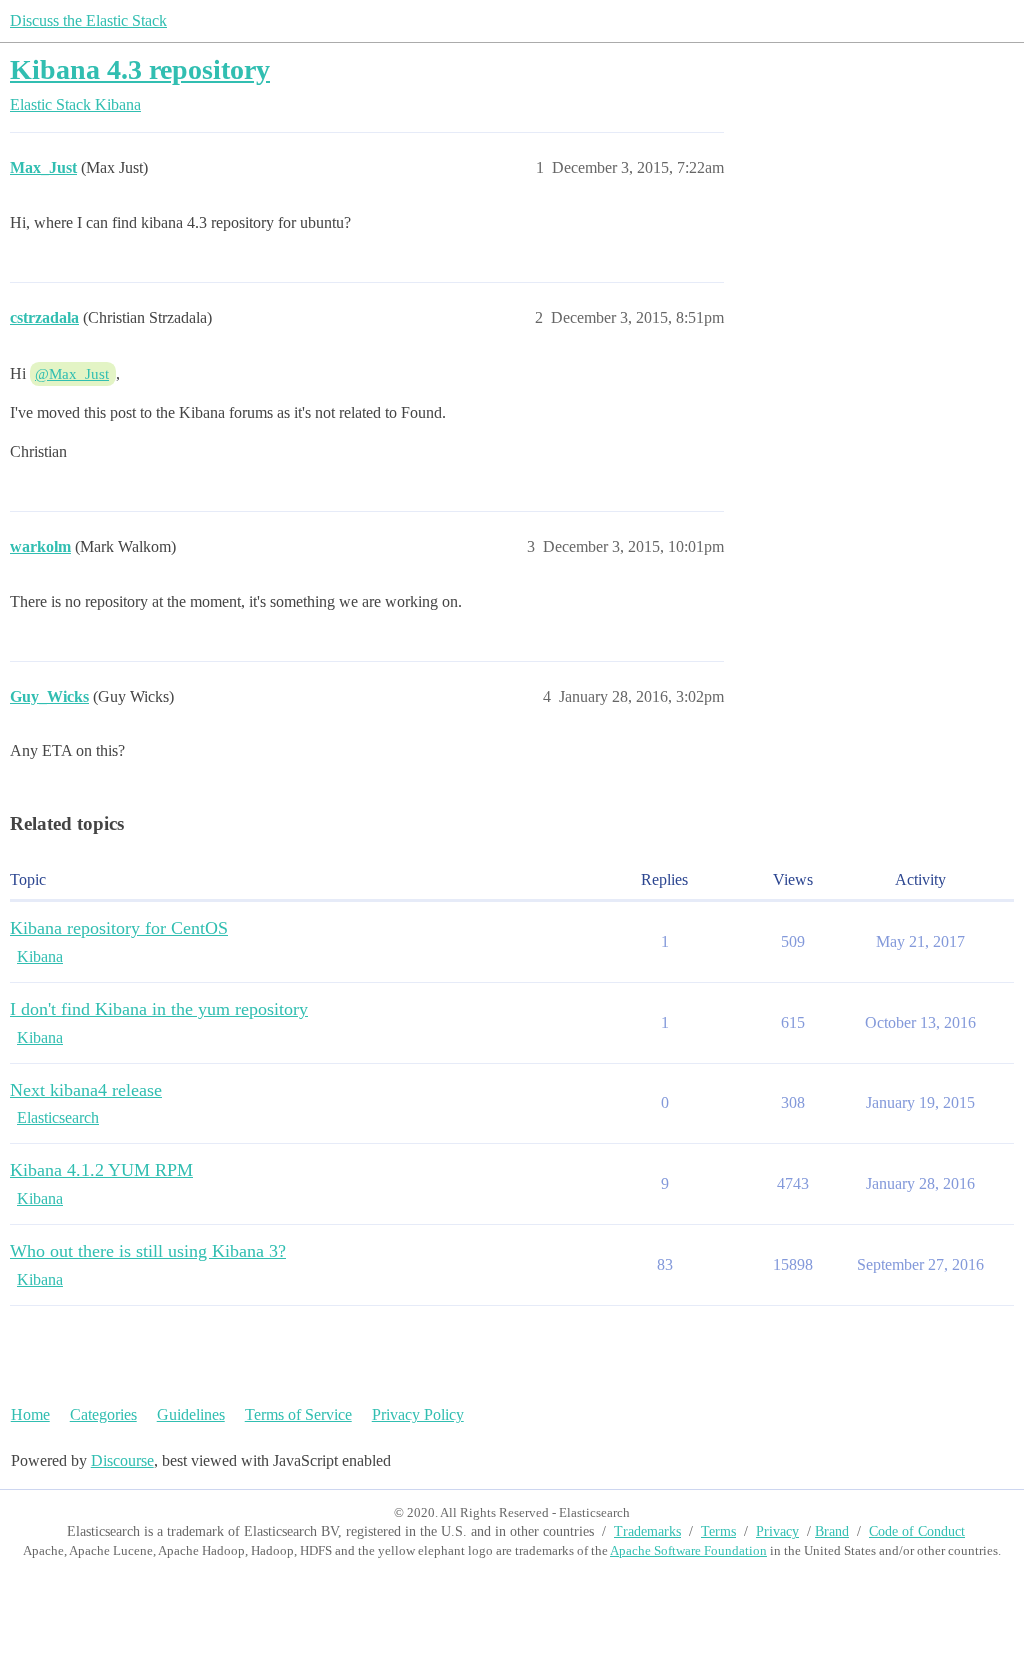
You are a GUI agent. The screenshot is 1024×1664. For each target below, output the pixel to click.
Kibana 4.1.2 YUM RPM (101, 1170)
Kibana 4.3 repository (140, 69)
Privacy (777, 1531)
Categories (103, 1414)
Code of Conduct (917, 1531)
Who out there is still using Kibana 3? (148, 1251)
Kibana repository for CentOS (119, 928)
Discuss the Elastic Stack (88, 20)
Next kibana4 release (86, 1090)
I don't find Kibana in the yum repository (159, 1009)
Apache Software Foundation (688, 1550)
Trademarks (647, 1531)
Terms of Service (298, 1414)
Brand (832, 1531)
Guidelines (191, 1414)
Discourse (122, 1460)
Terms (718, 1531)
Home (30, 1414)
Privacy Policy (418, 1414)
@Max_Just (72, 374)
